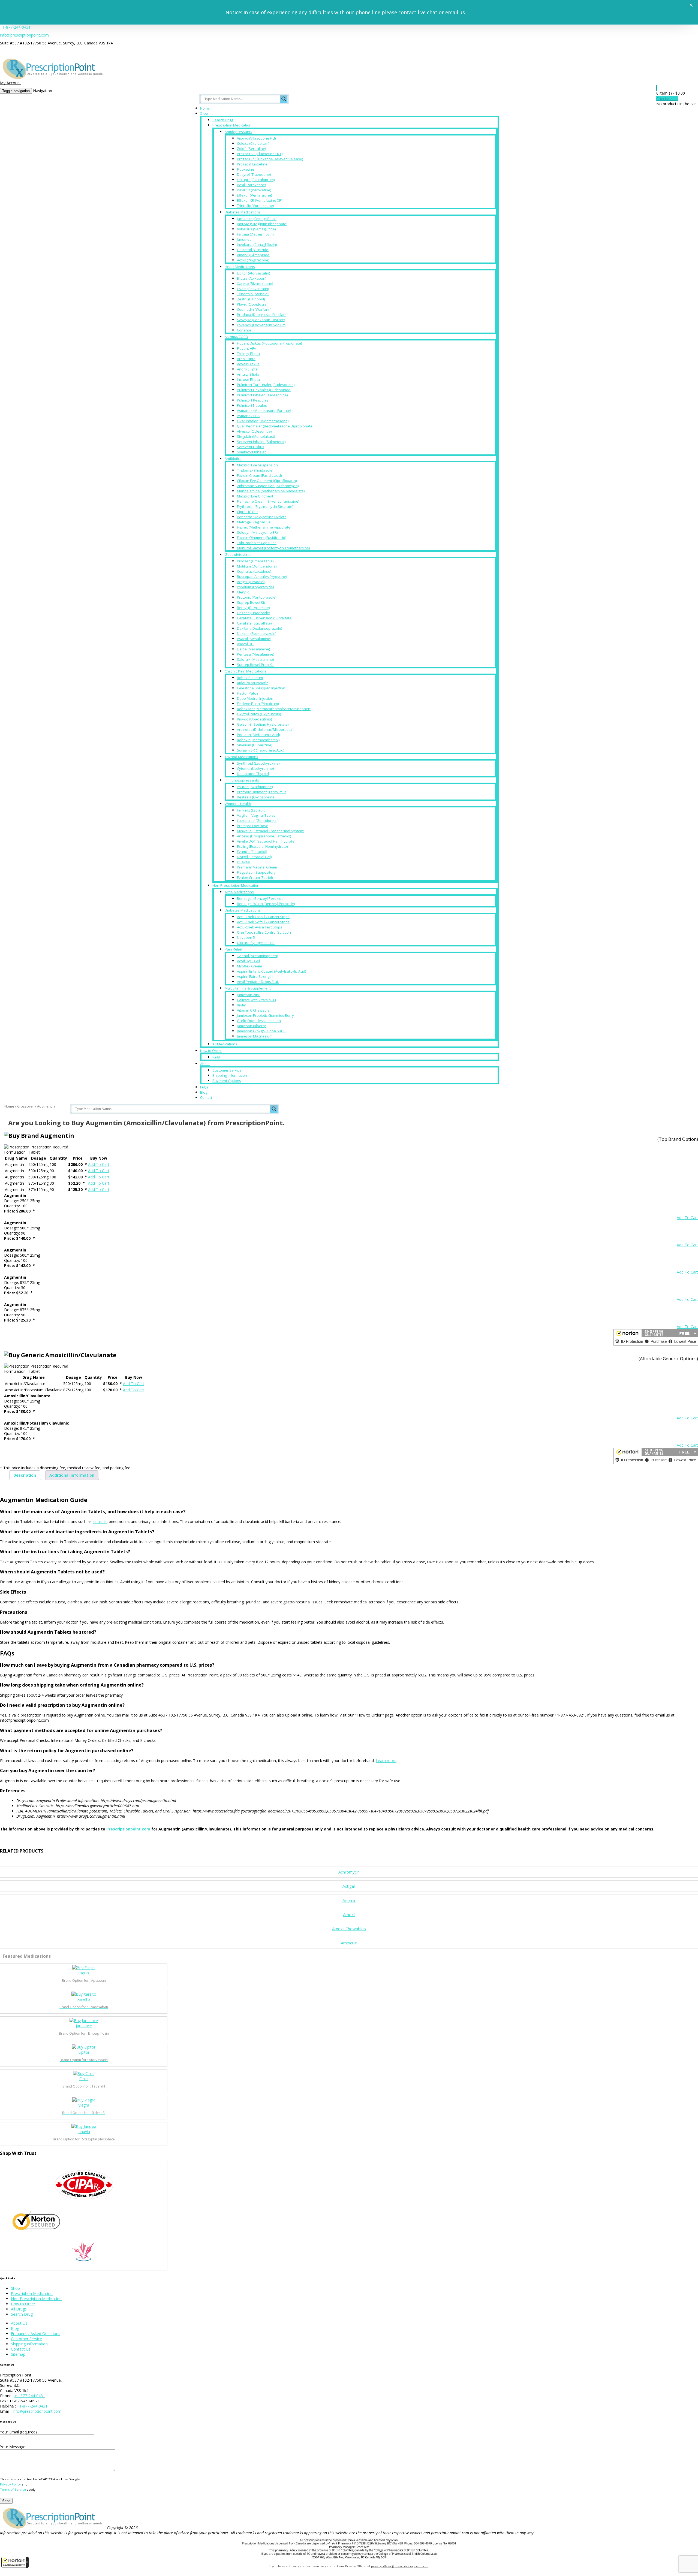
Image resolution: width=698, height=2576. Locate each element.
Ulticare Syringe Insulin (256, 943)
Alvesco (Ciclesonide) (254, 431)
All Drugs (19, 2309)
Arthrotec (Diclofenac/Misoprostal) (265, 729)
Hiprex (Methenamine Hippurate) (264, 527)
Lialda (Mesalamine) (253, 649)
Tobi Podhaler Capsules (257, 543)
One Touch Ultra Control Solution (264, 932)
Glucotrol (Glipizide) (253, 250)
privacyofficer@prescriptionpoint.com (400, 2566)
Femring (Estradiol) (252, 810)
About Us (19, 2323)
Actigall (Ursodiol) (251, 582)
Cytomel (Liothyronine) (255, 768)
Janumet (244, 239)
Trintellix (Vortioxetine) (255, 206)
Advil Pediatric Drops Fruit (258, 982)
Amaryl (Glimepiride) (254, 255)
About (205, 1064)
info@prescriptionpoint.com (24, 35)
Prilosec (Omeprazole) (255, 561)
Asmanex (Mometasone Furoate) (264, 411)
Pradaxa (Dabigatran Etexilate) (262, 315)
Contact (206, 1098)
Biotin (242, 1005)
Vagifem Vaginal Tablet (256, 815)
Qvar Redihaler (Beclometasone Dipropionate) (275, 426)
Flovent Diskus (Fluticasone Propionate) (269, 343)
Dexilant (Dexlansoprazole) (259, 628)
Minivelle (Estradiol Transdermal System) (270, 831)
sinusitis (100, 1521)
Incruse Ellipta (248, 379)
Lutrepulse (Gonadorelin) (258, 821)
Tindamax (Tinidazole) (255, 470)
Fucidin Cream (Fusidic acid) (259, 475)
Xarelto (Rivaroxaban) (255, 283)
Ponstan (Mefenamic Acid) (258, 735)
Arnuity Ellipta (248, 374)
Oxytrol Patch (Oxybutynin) (259, 714)
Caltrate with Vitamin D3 (256, 1000)
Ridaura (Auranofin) (253, 683)
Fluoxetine (246, 169)
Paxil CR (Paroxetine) (254, 190)
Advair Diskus (248, 364)
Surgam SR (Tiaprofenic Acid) (261, 750)
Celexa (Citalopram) (253, 143)
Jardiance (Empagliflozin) (257, 219)
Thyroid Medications (241, 757)
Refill (216, 1057)
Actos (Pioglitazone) (253, 260)
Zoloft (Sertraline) (251, 149)
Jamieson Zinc (248, 995)
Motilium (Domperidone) (257, 566)
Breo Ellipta (246, 359)
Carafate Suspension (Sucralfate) (265, 618)
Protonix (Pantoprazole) (257, 597)
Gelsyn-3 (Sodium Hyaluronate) (263, 724)
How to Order (211, 1051)
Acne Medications (239, 892)
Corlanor (244, 330)
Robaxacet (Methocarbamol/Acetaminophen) (274, 709)
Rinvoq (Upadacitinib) (254, 719)
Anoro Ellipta (247, 369)
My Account (10, 83)
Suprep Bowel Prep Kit (255, 665)
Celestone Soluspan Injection (261, 688)
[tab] (25, 1475)
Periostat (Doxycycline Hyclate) (262, 517)
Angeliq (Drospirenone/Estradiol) (264, 836)
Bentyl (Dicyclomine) (253, 608)
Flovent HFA (246, 348)
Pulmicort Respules (253, 400)
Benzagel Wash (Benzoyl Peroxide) (266, 904)
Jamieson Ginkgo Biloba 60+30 (262, 1031)
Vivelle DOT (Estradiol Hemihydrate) (266, 841)
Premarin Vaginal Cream (257, 867)
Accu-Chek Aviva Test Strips (260, 927)
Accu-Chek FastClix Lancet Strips (263, 917)
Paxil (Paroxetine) (251, 185)
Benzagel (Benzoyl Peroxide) (261, 898)
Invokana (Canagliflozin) (257, 245)
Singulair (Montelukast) (256, 436)
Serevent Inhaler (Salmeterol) (261, 442)
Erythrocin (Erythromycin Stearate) (265, 506)
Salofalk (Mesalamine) (255, 659)
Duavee (243, 862)
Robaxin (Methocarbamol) (258, 740)
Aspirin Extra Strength (255, 976)
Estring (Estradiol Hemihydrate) (262, 846)
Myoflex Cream (249, 966)
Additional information (72, 1475)
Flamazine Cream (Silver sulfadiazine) (268, 501)
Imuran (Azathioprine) (255, 787)
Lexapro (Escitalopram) (256, 180)
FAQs (204, 1087)
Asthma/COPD (236, 337)
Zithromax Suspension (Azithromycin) (268, 486)
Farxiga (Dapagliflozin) (255, 234)
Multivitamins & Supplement (248, 988)
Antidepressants (238, 132)
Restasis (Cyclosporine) (256, 797)
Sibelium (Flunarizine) (255, 745)
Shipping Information (230, 1075)
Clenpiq (243, 592)
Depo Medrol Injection (255, 698)
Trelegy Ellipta (248, 354)
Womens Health (238, 804)
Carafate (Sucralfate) (254, 623)
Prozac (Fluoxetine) (253, 164)
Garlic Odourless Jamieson (259, 1021)
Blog (204, 1092)
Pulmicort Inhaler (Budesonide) (262, 395)
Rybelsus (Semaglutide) (256, 229)
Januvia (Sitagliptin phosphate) (262, 224)
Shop (204, 114)
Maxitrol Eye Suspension (257, 465)
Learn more (386, 1761)
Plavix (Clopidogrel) (253, 304)
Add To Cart (99, 1164)
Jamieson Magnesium (255, 1036)
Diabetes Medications (243, 212)
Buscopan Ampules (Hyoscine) (262, 577)
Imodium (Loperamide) (255, 587)
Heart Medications (240, 267)
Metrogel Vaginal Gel (254, 522)
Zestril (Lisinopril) (251, 299)
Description (25, 1475)
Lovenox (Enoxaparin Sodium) (262, 325)
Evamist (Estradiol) (252, 852)
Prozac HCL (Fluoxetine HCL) (260, 154)
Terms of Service (13, 2489)
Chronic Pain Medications (246, 671)
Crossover (26, 1106)
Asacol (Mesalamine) (254, 639)
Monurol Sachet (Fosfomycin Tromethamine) (273, 548)
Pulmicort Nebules (252, 405)
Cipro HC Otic (248, 512)
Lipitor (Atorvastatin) (253, 273)
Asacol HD (245, 644)
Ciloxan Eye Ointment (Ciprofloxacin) (267, 481)
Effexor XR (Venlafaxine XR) (260, 200)
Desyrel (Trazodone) (254, 174)
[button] (15, 2562)
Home (205, 108)
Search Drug (223, 120)
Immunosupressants (242, 780)
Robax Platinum (250, 678)
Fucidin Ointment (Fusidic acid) (261, 538)
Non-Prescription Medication (236, 885)
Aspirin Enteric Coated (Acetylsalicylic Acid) (271, 971)
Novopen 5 (246, 937)
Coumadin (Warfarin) (254, 309)
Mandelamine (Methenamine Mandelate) (271, 491)
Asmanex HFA (248, 416)
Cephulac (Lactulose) (254, 571)
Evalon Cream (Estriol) (255, 877)
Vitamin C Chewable (253, 1010)
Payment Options (227, 1081)
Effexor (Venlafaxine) (254, 195)
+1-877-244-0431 (15, 27)
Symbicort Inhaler (251, 452)
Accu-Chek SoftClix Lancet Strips (263, 922)
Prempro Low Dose (253, 826)
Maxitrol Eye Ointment (255, 496)
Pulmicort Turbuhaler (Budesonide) (266, 385)
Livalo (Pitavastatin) (253, 289)
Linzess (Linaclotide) (253, 613)
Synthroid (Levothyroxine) (258, 763)
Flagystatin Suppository (256, 872)
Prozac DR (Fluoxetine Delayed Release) (270, 159)
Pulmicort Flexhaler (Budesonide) (264, 390)
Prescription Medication (232, 125)
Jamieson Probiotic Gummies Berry (265, 1015)
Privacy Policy (10, 2484)
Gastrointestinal (238, 554)
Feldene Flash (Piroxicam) (258, 704)
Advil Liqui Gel (248, 961)
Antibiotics (233, 459)
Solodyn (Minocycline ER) (257, 532)
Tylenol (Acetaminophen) (257, 956)
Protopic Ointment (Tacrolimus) (262, 792)
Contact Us (21, 2349)
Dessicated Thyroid (253, 774)
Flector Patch (247, 693)
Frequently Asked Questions (36, 2334)
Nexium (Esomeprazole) (257, 634)
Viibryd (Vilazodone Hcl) (256, 138)
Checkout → (667, 99)
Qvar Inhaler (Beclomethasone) (263, 421)
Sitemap (18, 2354)
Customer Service (227, 1070)
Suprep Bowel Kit (251, 602)
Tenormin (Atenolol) (253, 294)
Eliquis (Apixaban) (252, 278)
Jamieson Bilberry (251, 1026)
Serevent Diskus (251, 447)
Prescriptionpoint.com (128, 1829)
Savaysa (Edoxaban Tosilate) (261, 320)
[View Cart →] (657, 88)
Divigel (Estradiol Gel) (254, 857)
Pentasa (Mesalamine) (255, 654)
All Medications (225, 1044)
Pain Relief (234, 949)
